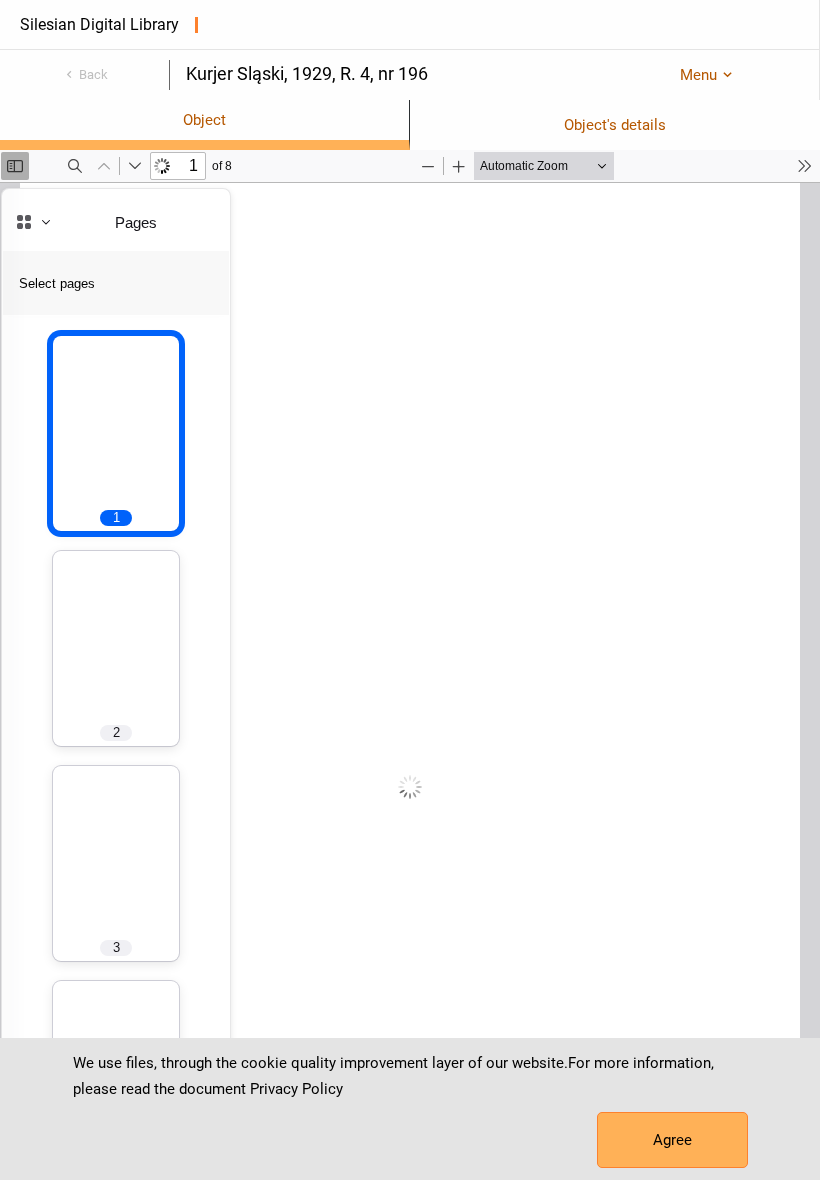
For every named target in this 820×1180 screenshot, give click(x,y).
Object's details (615, 125)
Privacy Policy (296, 1089)
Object (204, 120)
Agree (672, 1140)
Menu (698, 75)
